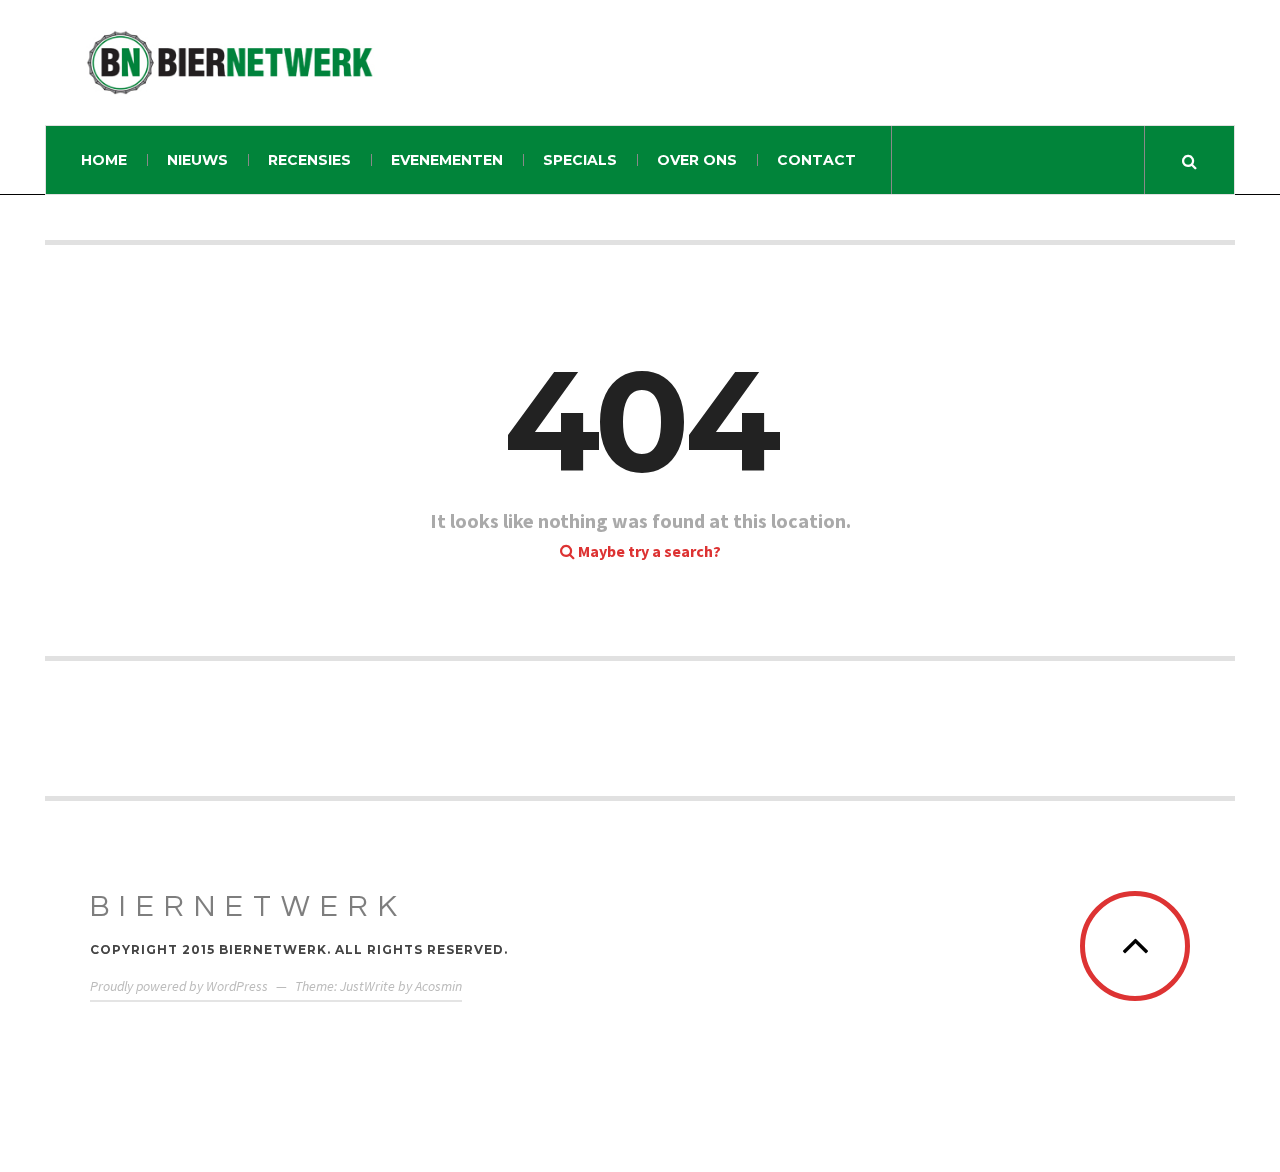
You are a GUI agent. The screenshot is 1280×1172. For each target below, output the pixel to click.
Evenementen (447, 160)
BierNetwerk (248, 906)
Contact (816, 160)
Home (104, 160)
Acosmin (438, 986)
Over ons (697, 160)
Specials (580, 160)
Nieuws (197, 160)
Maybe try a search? (648, 551)
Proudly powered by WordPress (179, 986)
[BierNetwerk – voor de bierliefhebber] (230, 62)
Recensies (309, 160)
